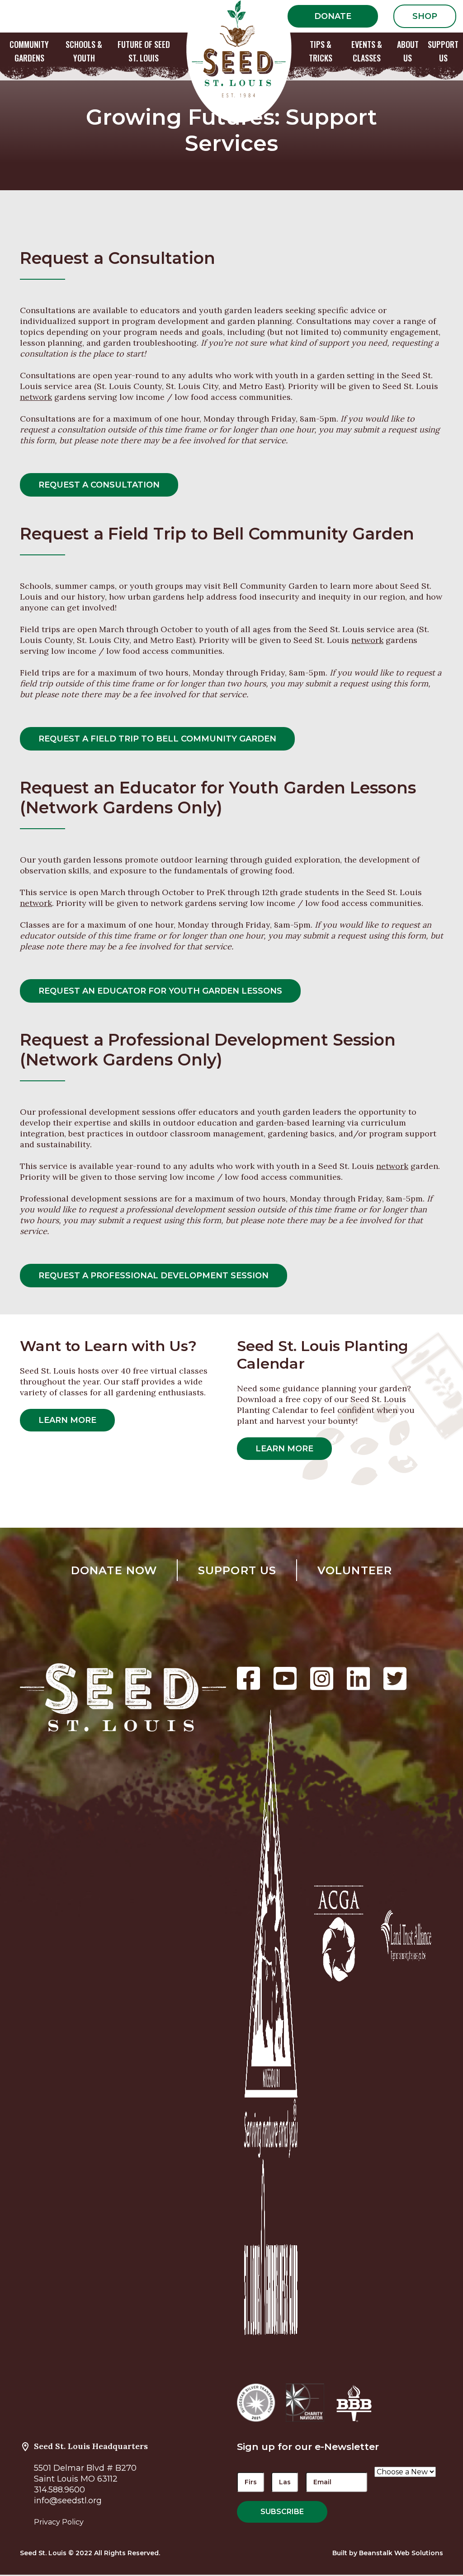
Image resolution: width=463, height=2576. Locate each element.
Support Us (237, 1570)
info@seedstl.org (68, 2501)
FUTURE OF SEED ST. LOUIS (144, 51)
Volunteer (355, 1570)
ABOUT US (408, 51)
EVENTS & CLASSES (367, 51)
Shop (425, 16)
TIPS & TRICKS (321, 51)
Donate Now (114, 1570)
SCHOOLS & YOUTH (84, 51)
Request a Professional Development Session (154, 1276)
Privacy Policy (59, 2522)
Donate (333, 16)
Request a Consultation (99, 485)
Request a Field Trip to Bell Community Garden (157, 739)
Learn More (67, 1420)
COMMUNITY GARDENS (29, 51)
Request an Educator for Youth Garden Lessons (160, 991)
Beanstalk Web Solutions (401, 2553)
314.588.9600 (59, 2490)
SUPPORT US (443, 51)
